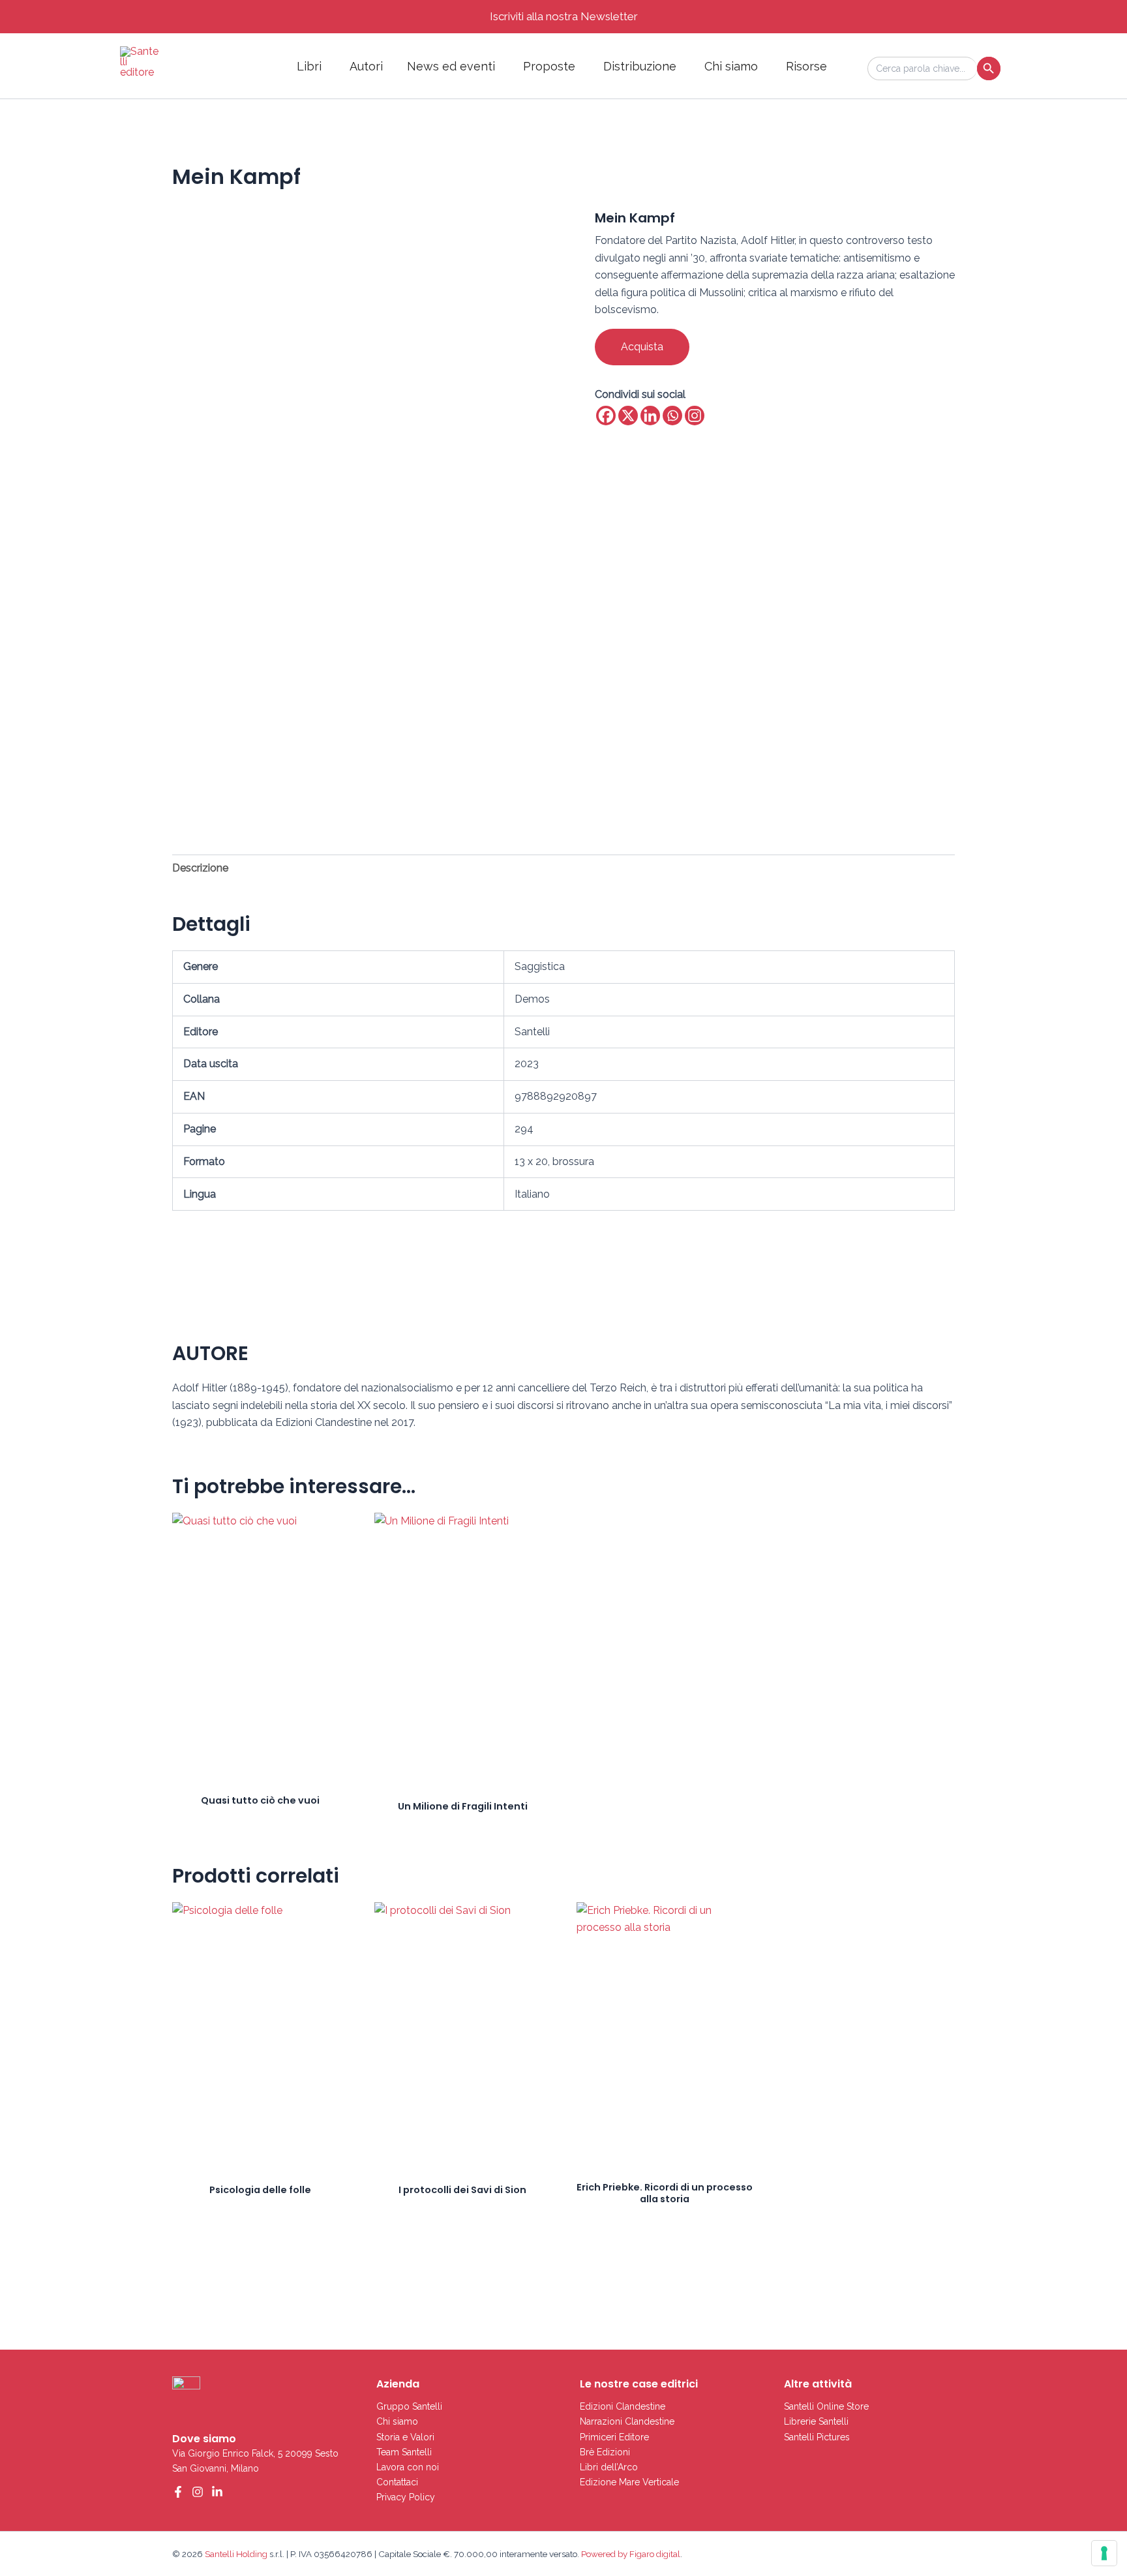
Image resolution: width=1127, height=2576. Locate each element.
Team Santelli (404, 2452)
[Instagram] (695, 416)
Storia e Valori (405, 2437)
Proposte (549, 66)
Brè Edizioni (605, 2452)
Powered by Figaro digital (630, 2554)
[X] (628, 416)
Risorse (806, 66)
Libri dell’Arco (609, 2467)
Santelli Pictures (817, 2437)
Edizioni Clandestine (623, 2406)
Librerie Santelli (816, 2421)
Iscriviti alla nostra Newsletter (564, 16)
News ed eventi (451, 66)
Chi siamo (731, 66)
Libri (309, 66)
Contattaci (397, 2482)
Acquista (642, 347)
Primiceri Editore (614, 2437)
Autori (366, 66)
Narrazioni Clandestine (627, 2421)
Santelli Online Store (826, 2406)
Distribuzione (640, 66)
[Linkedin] (650, 416)
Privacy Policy (406, 2497)
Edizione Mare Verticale (629, 2482)
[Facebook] (606, 416)
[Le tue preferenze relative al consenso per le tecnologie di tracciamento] (1104, 2553)
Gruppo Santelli (409, 2406)
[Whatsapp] (672, 416)
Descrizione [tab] (200, 868)
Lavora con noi (408, 2467)
